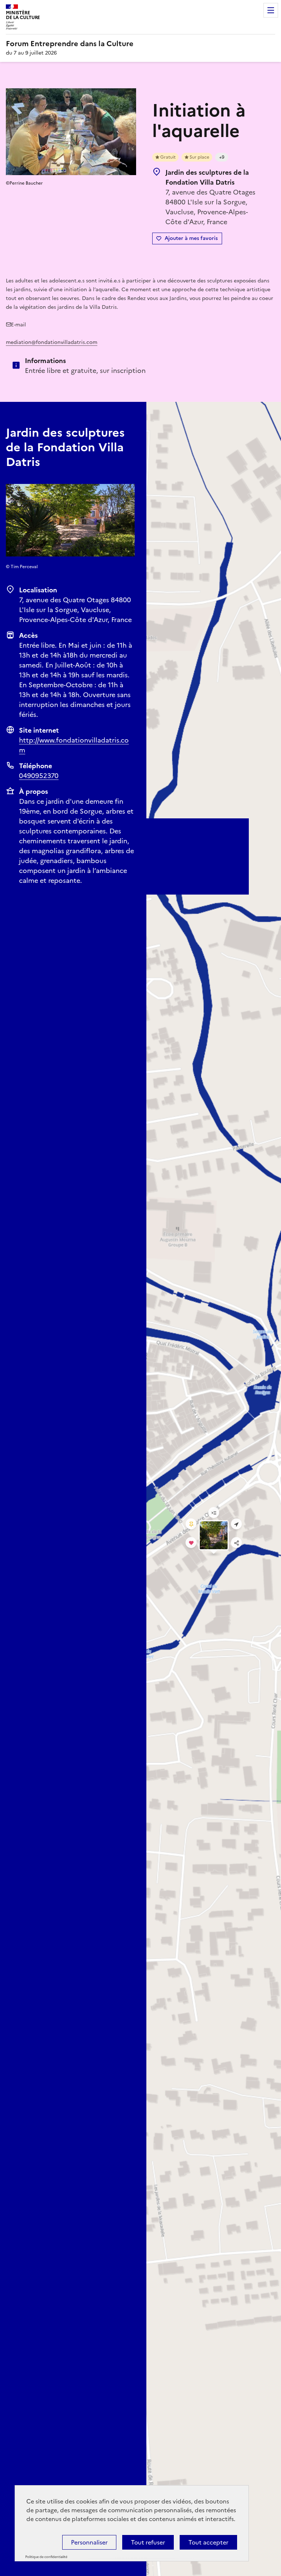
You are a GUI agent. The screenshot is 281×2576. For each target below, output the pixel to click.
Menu (271, 10)
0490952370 (39, 776)
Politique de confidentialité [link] (46, 2557)
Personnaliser (89, 2542)
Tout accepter (208, 2542)
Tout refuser (148, 2542)
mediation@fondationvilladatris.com (52, 342)
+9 (222, 157)
